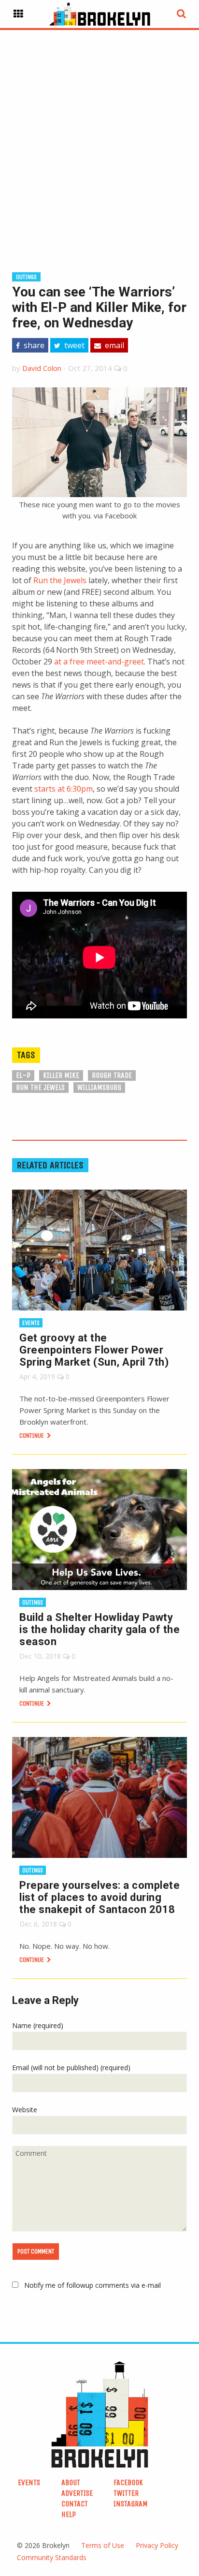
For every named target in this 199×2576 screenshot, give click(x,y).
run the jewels (40, 1087)
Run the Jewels (60, 580)
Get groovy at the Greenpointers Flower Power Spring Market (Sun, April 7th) (94, 1350)
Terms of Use (103, 2545)
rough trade (112, 1075)
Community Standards (52, 2557)
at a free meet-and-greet (99, 662)
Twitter (126, 2493)
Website (25, 2110)
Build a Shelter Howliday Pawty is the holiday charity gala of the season (99, 1629)
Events (31, 1323)
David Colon (42, 368)
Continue (32, 1435)
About (71, 2482)
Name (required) (38, 2025)
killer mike (61, 1075)
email (114, 345)
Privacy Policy (157, 2545)
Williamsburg (99, 1087)
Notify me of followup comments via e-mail (92, 2285)
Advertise (77, 2493)
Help (69, 2514)
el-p (23, 1075)
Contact (75, 2504)
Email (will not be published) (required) (71, 2068)
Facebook (128, 2482)
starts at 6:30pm (64, 789)
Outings (26, 277)
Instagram (131, 2504)
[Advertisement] (99, 135)
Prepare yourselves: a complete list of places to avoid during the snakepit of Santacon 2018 (99, 1897)
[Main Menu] (18, 14)
